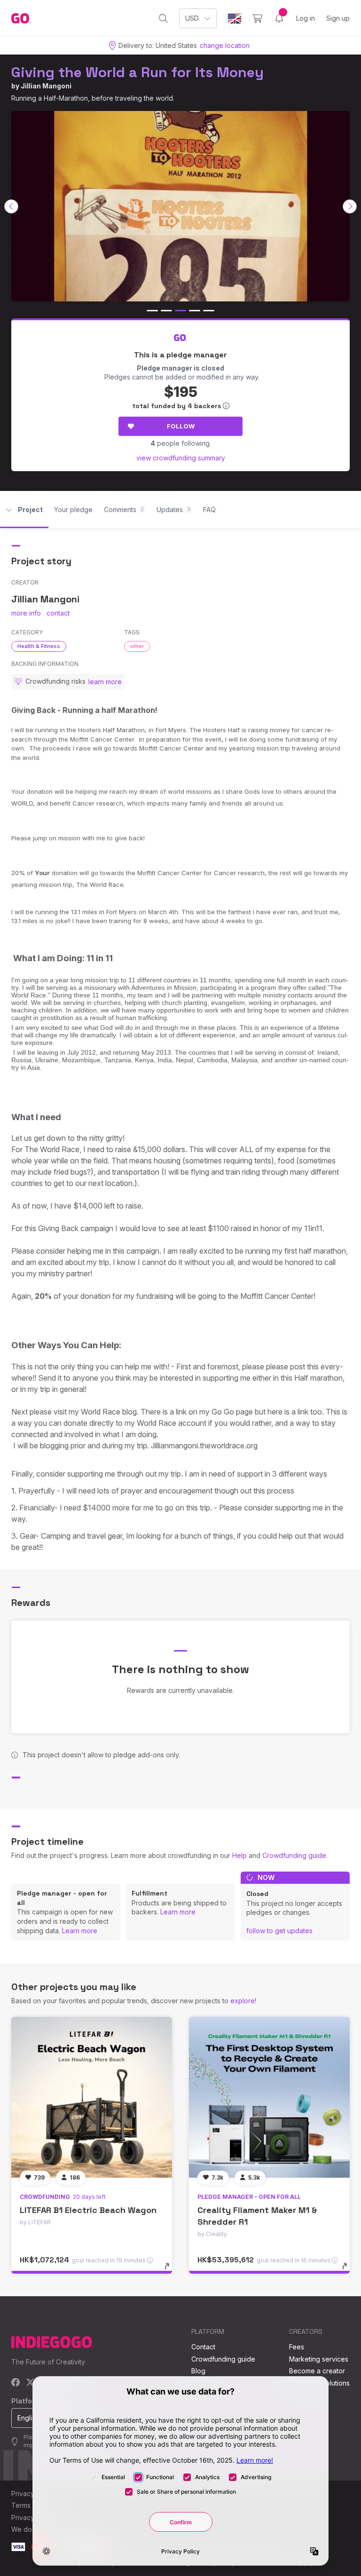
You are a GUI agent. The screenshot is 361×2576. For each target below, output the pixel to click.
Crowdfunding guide (294, 1855)
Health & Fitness (39, 646)
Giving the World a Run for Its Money (137, 72)
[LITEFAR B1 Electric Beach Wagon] (92, 2097)
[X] (30, 2383)
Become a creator (317, 2371)
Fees (297, 2347)
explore (243, 2001)
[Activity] (279, 18)
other (137, 646)
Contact (203, 2347)
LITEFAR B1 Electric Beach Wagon (88, 2210)
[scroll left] (11, 206)
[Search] (163, 18)
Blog (198, 2371)
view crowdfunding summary (181, 458)
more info (26, 613)
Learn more (80, 1931)
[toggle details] (171, 2271)
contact (58, 613)
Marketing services (319, 2359)
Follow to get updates (279, 1931)
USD (192, 18)
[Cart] (257, 18)
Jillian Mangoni (46, 86)
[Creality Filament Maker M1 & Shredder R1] (269, 2097)
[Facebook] (16, 2383)
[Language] (235, 19)
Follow (181, 426)
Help (239, 1855)
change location (225, 45)
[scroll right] (350, 206)
